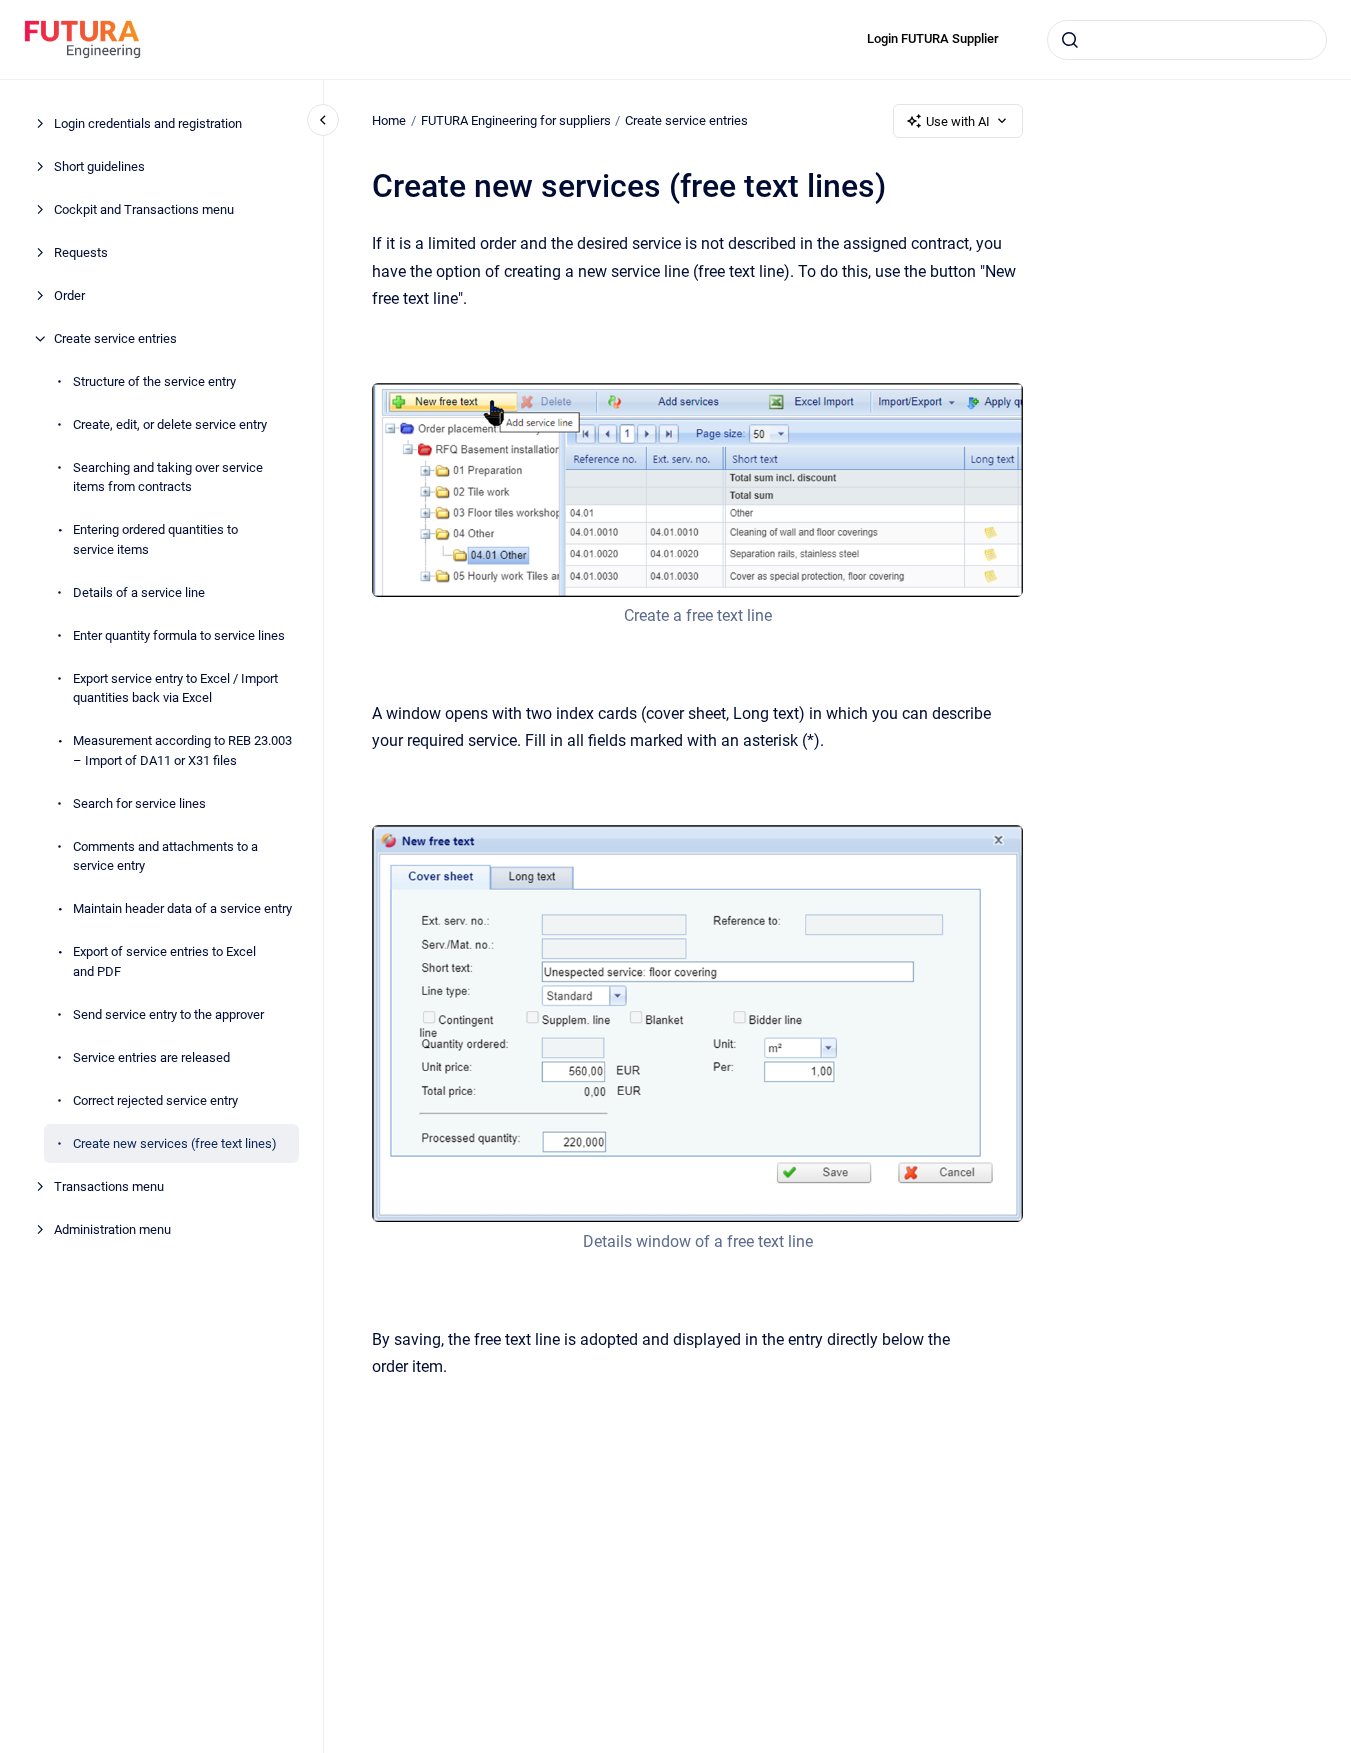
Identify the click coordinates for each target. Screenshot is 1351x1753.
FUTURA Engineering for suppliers (516, 120)
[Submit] (1070, 40)
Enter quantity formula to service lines (179, 635)
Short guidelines (99, 166)
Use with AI (958, 121)
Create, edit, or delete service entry (170, 424)
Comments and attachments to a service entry (165, 856)
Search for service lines (139, 803)
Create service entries (115, 338)
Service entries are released (151, 1057)
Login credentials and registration (148, 123)
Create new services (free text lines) (175, 1143)
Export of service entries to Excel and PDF (164, 961)
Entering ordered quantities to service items (155, 539)
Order (69, 295)
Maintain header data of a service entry (182, 908)
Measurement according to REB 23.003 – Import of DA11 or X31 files (182, 750)
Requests (81, 252)
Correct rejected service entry (155, 1100)
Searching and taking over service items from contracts (168, 477)
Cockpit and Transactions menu (144, 209)
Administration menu (112, 1229)
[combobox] (1187, 40)
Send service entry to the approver (168, 1014)
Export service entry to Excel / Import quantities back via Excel (175, 688)
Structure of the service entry (154, 381)
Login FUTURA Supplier (933, 38)
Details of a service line (139, 592)
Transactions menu (109, 1186)
